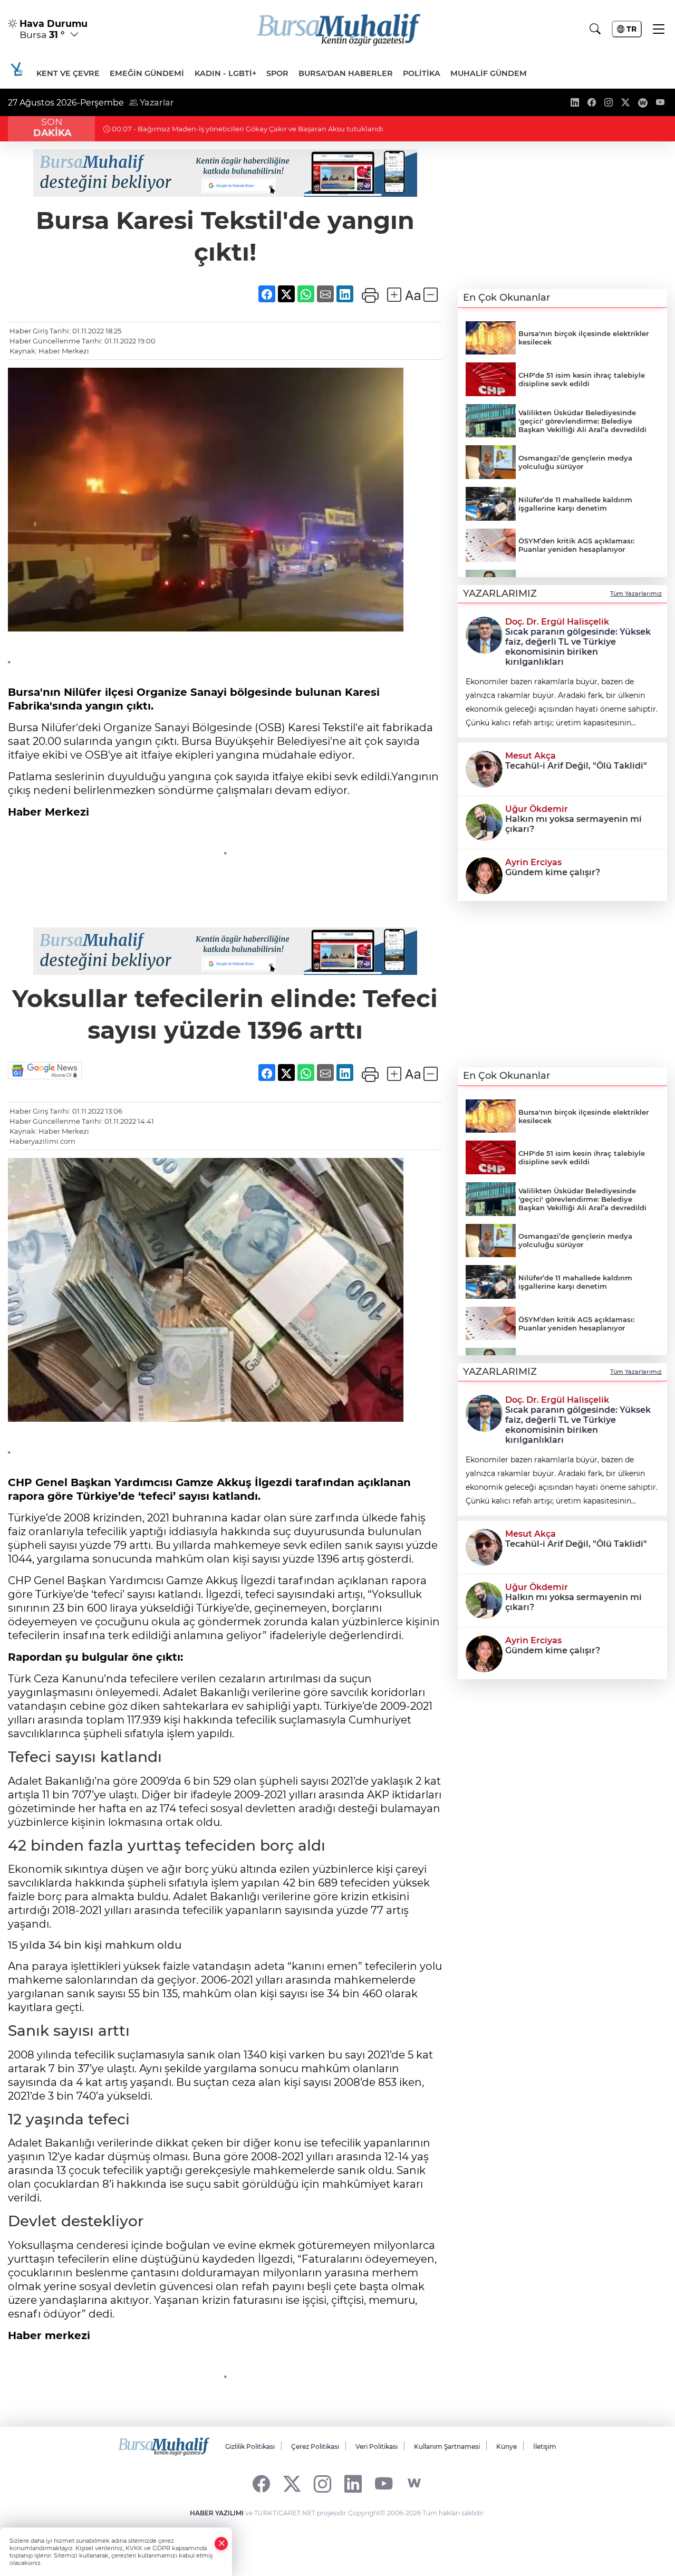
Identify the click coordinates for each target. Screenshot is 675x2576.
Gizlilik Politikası (250, 2446)
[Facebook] (261, 2483)
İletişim (545, 2446)
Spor (277, 73)
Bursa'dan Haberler (346, 73)
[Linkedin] (353, 2483)
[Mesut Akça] (484, 768)
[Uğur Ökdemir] (484, 821)
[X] (292, 2483)
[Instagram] (322, 2483)
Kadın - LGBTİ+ (225, 73)
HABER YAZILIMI (217, 2513)
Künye (507, 2446)
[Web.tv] (414, 2483)
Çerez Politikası (315, 2446)
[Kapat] (221, 2544)
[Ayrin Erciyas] (484, 875)
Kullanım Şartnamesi (447, 2446)
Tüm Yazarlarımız (636, 593)
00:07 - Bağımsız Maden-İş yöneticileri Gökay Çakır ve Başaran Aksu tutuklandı (247, 129)
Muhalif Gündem (489, 73)
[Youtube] (384, 2483)
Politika (422, 73)
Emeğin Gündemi (147, 73)
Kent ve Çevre (68, 73)
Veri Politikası (377, 2446)
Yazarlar (156, 103)
